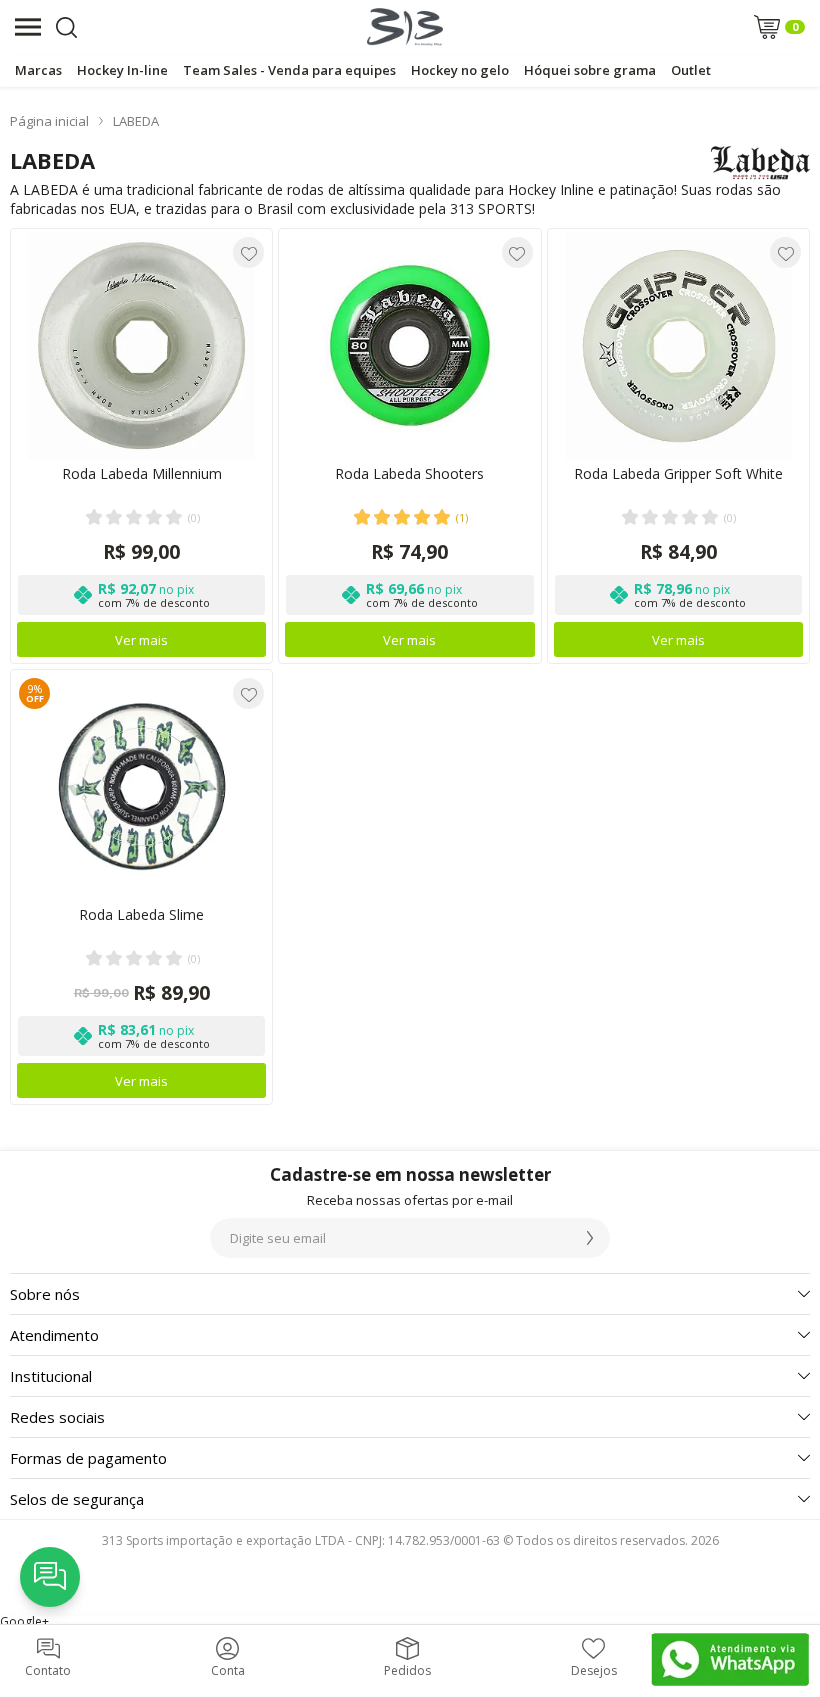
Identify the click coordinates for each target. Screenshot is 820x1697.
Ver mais (141, 640)
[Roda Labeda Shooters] (409, 446)
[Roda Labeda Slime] (141, 887)
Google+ (24, 1621)
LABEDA (136, 121)
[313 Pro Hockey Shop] (405, 27)
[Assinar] (590, 1238)
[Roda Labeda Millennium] (141, 446)
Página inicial (49, 121)
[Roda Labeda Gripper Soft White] (678, 446)
